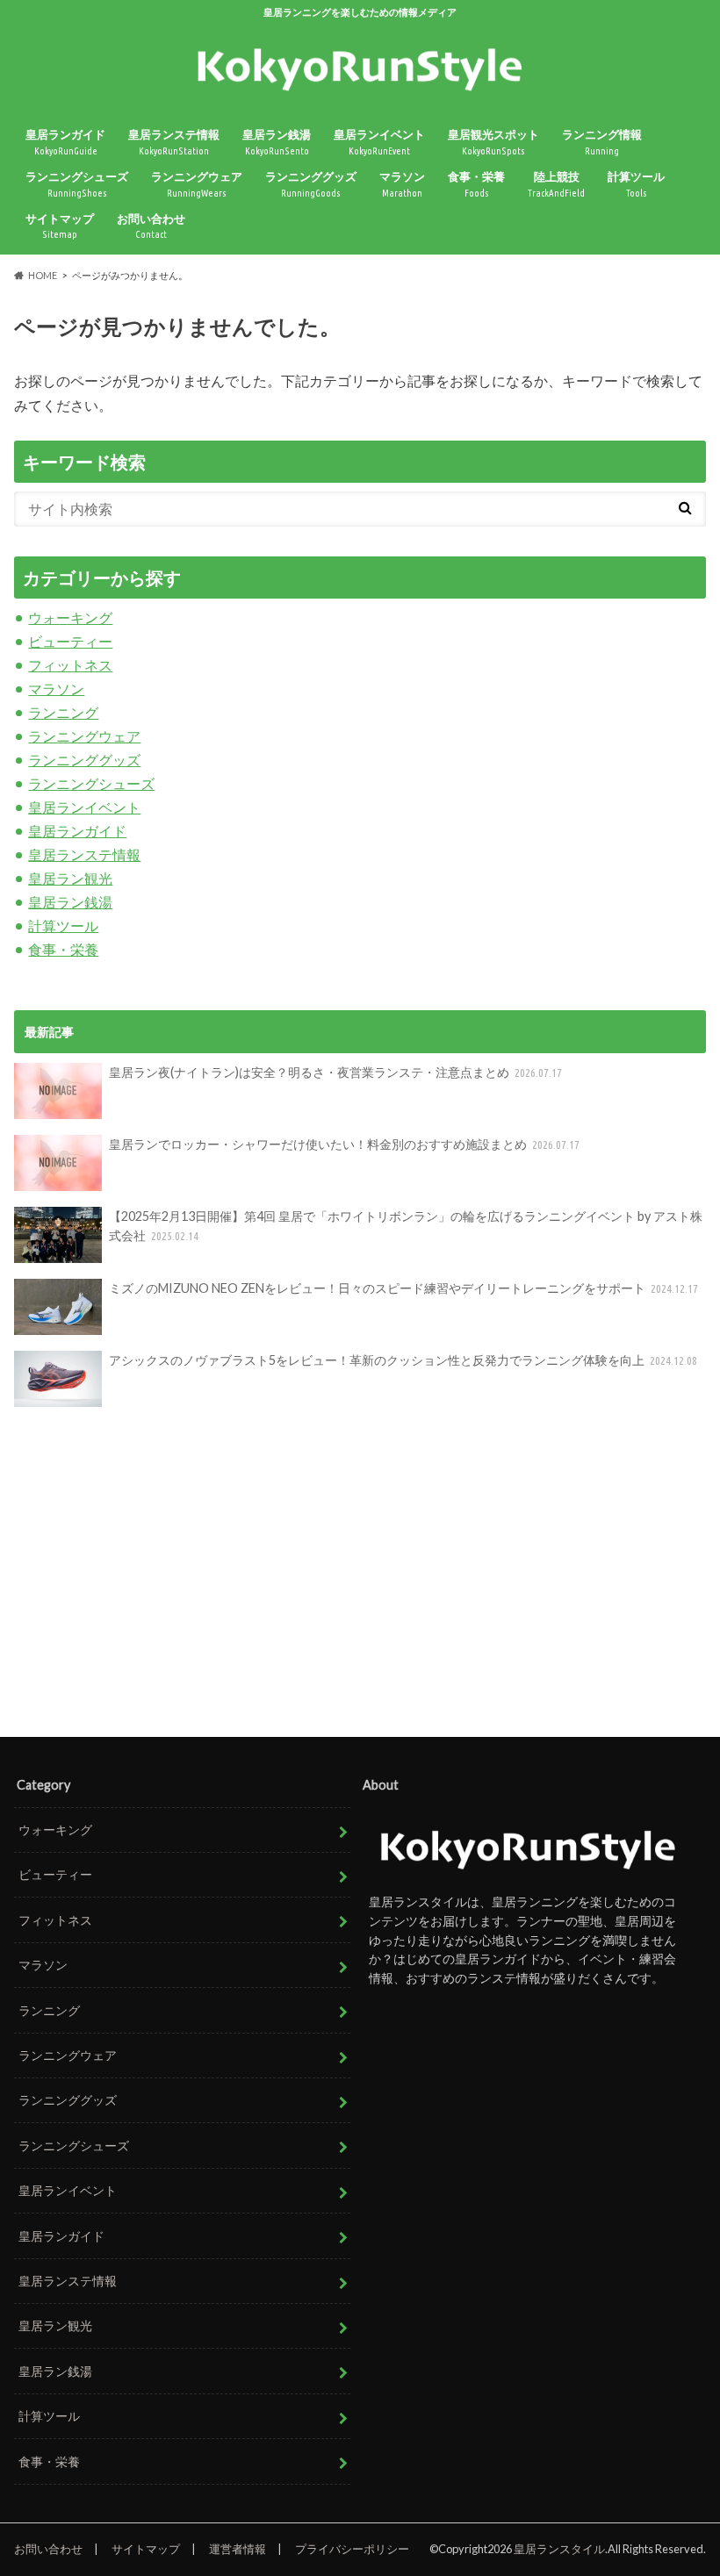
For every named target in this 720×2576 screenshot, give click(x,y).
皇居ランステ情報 (174, 142)
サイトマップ (60, 226)
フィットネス (70, 665)
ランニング (63, 712)
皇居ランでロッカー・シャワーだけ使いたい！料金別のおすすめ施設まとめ (345, 1144)
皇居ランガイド (65, 142)
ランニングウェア (197, 184)
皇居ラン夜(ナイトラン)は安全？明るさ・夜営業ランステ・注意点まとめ (336, 1072)
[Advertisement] (360, 1574)
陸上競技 (556, 184)
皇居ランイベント (379, 142)
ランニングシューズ (77, 184)
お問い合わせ (151, 226)
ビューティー (70, 641)
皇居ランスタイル (559, 2549)
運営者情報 (238, 2549)
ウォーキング (70, 617)
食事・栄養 (476, 184)
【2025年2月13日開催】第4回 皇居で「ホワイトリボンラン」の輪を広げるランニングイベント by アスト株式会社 (406, 1226)
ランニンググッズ (311, 184)
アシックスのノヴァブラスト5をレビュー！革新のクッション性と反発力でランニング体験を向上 (403, 1360)
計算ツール (636, 184)
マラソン (402, 184)
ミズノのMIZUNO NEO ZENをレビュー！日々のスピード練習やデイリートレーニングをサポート (404, 1288)
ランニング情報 (602, 142)
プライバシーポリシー (352, 2549)
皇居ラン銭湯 (277, 142)
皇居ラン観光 (70, 878)
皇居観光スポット (493, 142)
